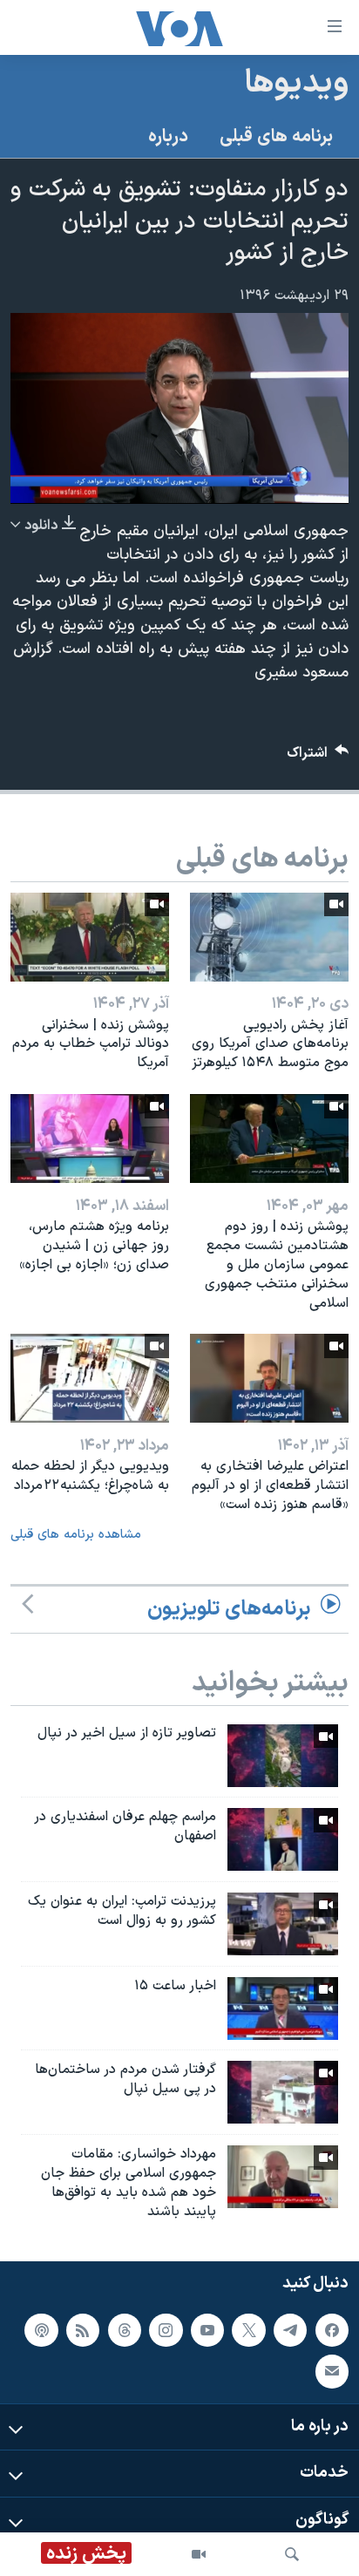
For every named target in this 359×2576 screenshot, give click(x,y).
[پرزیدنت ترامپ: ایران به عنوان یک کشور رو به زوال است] (283, 1924)
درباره (168, 137)
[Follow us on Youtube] (207, 2330)
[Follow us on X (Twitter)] (248, 2330)
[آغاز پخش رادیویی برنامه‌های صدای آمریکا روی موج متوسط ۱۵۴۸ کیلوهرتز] (269, 937)
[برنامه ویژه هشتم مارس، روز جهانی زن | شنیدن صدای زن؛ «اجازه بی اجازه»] (90, 1138)
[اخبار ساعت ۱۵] (283, 2008)
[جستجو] (292, 2554)
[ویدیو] (199, 2554)
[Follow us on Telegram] (290, 2330)
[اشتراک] (332, 2372)
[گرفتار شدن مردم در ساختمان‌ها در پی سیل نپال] (283, 2092)
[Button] (318, 757)
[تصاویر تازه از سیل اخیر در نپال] (283, 1756)
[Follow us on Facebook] (332, 2330)
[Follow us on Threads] (125, 2330)
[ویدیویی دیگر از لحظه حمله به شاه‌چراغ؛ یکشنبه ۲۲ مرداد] (90, 1378)
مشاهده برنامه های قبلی (76, 1535)
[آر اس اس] (83, 2330)
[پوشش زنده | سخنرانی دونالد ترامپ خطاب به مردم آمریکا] (90, 937)
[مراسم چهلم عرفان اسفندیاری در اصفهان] (283, 1839)
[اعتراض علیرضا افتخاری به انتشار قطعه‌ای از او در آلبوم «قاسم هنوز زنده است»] (269, 1378)
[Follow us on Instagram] (166, 2330)
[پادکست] (41, 2330)
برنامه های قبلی (276, 137)
